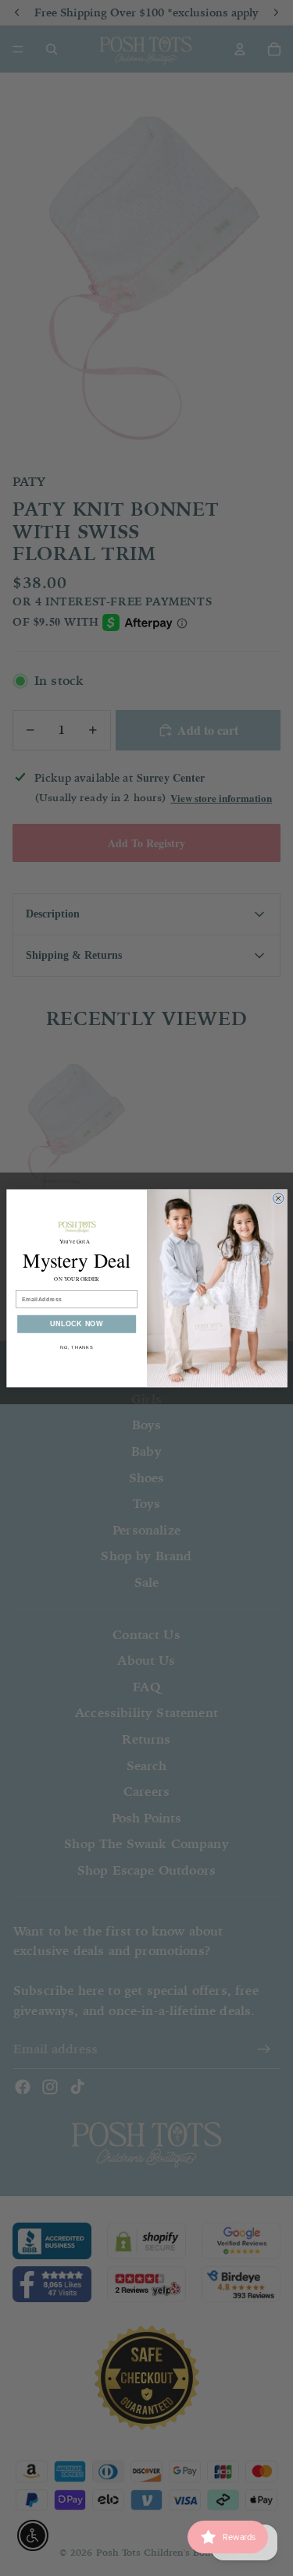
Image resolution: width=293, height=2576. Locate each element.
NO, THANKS (76, 1347)
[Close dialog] (278, 1198)
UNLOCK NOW (76, 1324)
